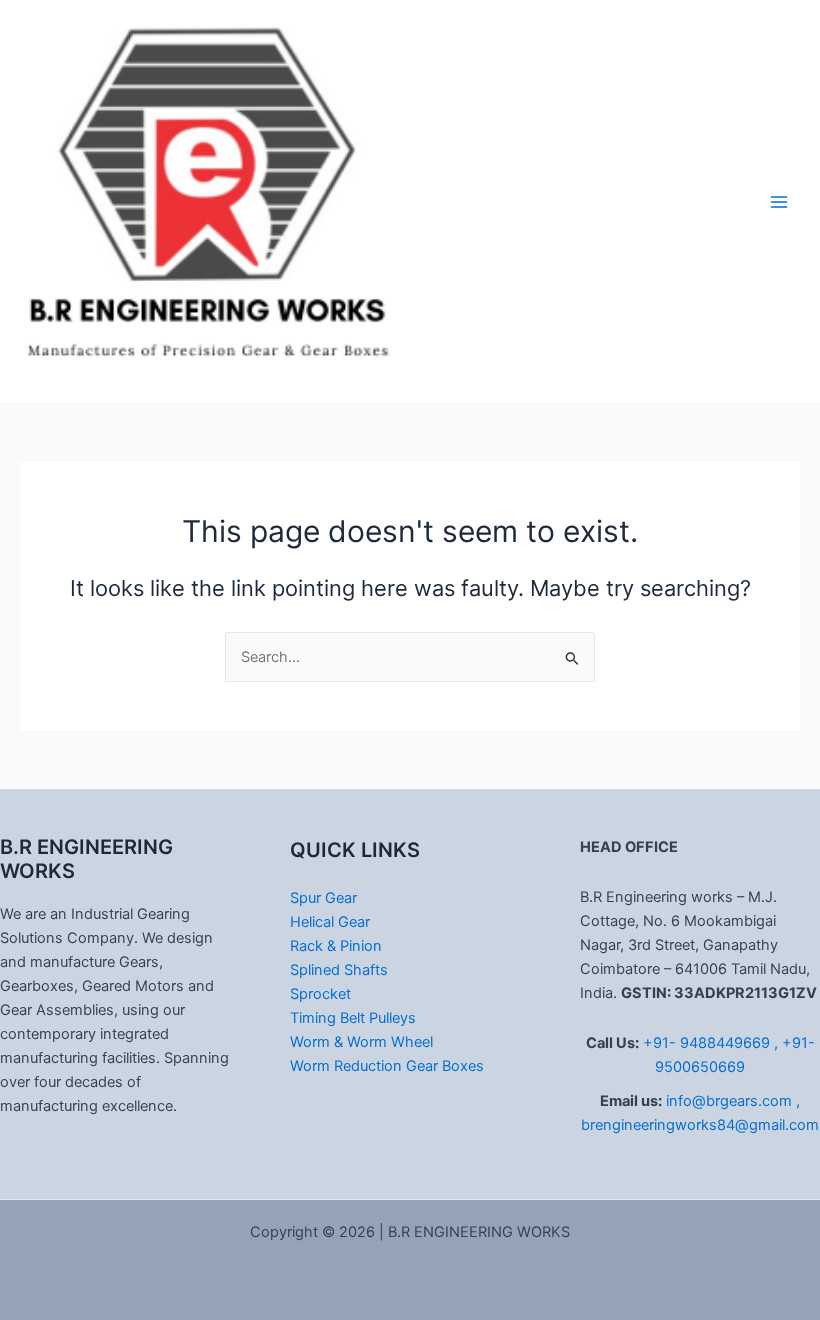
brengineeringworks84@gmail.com (700, 1125)
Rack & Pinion (336, 946)
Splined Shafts (339, 970)
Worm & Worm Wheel (361, 1042)
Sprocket (320, 994)
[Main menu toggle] (779, 202)
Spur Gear (323, 898)
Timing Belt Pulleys (353, 1018)
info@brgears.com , (733, 1101)
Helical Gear (330, 922)
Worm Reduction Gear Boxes (387, 1066)
